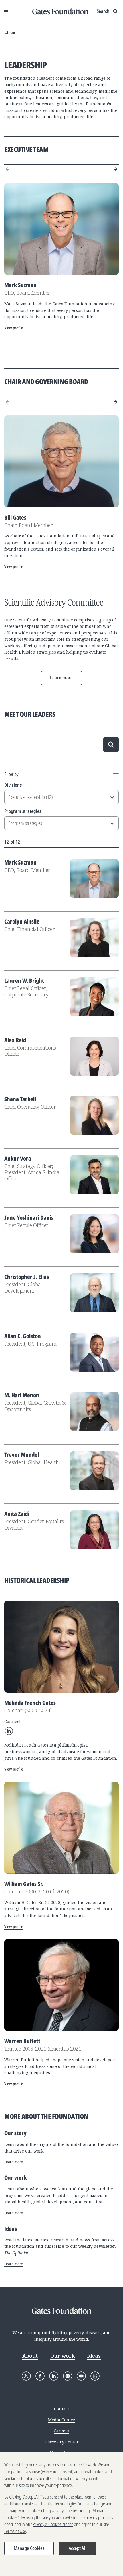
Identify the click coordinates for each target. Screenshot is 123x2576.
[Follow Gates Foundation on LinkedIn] (54, 2376)
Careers (61, 2431)
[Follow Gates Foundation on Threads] (95, 2376)
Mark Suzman (20, 862)
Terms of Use (15, 2531)
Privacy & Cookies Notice (53, 2524)
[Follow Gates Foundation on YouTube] (81, 2376)
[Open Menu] (6, 11)
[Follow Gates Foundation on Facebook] (40, 2376)
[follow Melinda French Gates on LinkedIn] (9, 1731)
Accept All (78, 2548)
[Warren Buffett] (61, 1985)
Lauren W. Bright (24, 981)
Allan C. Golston (23, 1336)
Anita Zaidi (17, 1514)
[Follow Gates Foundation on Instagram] (68, 2376)
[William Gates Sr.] (61, 1828)
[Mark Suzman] (61, 229)
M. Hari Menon (22, 1395)
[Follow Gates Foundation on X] (26, 2376)
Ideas (94, 2356)
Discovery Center (62, 2442)
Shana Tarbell (20, 1099)
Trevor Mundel (22, 1455)
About (10, 33)
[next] (115, 169)
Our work (63, 2356)
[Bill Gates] (61, 461)
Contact (61, 2409)
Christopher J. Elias (27, 1277)
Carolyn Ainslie (22, 921)
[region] (61, 2514)
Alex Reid (15, 1040)
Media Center (61, 2420)
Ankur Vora (18, 1158)
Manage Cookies (29, 2548)
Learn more (61, 678)
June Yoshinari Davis (29, 1218)
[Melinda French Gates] (61, 1647)
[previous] (8, 169)
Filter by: (12, 774)
